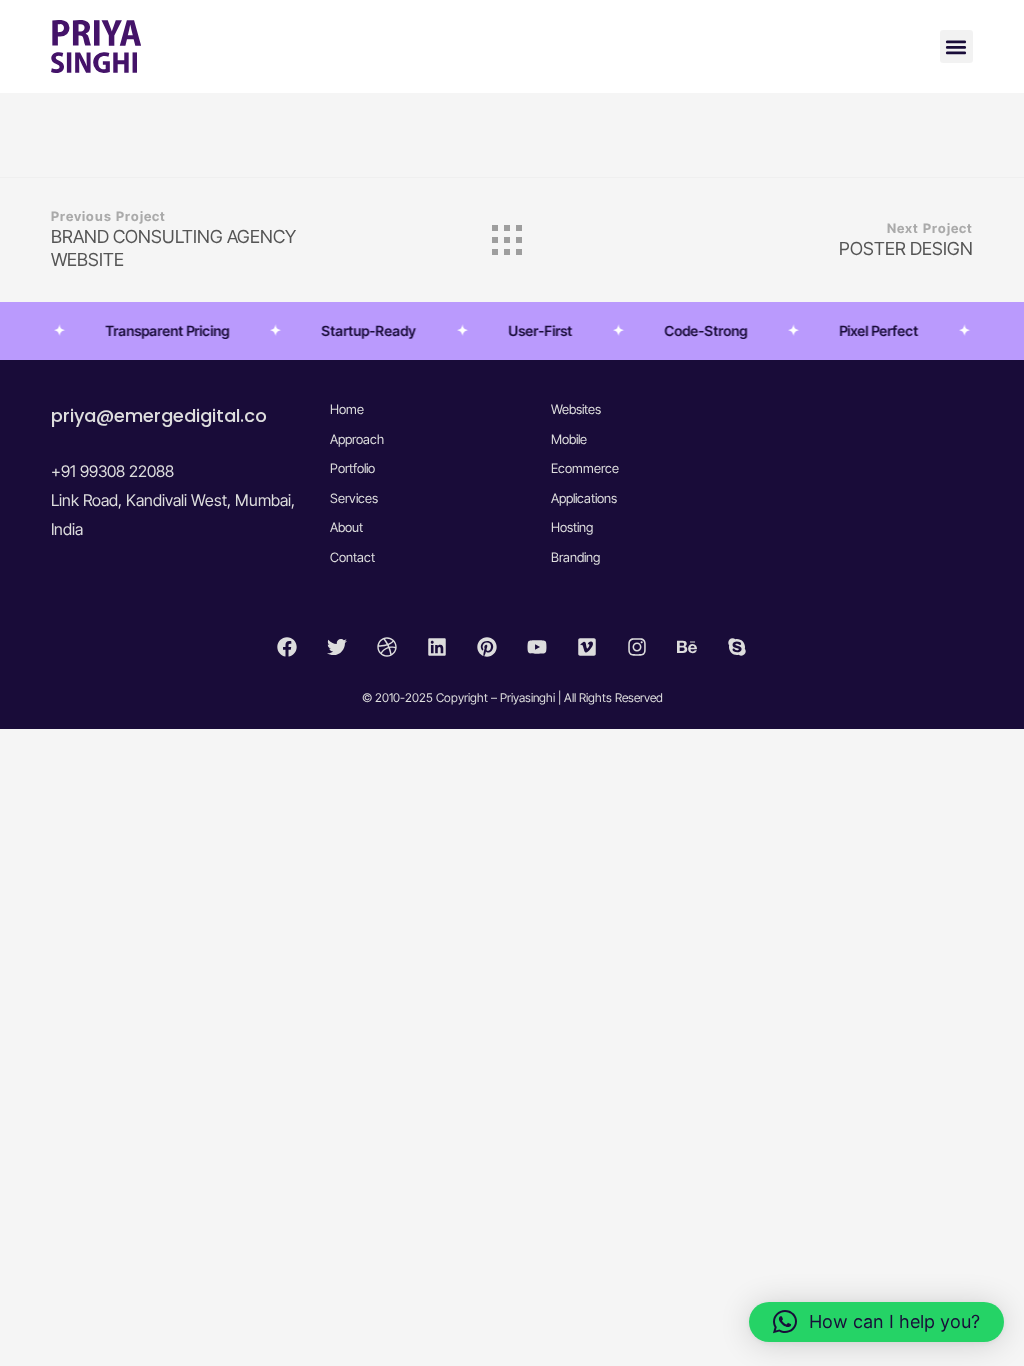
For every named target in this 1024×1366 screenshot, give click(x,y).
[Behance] (687, 647)
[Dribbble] (387, 647)
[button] (956, 46)
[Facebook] (287, 647)
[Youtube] (537, 647)
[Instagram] (637, 647)
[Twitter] (337, 647)
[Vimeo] (587, 647)
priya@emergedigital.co (159, 415)
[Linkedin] (437, 647)
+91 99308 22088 (112, 471)
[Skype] (737, 647)
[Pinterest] (487, 647)
